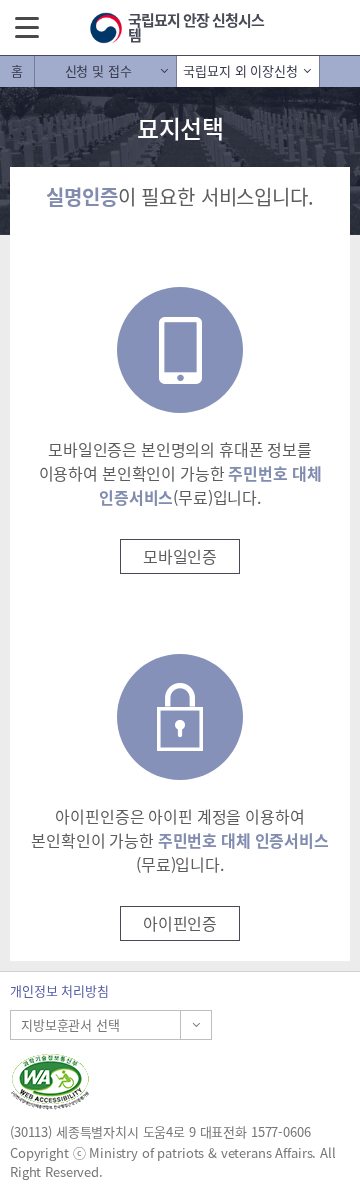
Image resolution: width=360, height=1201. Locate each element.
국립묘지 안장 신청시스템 (196, 28)
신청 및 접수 (98, 70)
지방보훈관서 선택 (70, 1024)
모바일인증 (180, 556)
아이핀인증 (180, 923)
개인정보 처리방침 (59, 990)
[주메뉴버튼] (27, 26)
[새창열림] (180, 1081)
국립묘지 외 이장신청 (240, 70)
